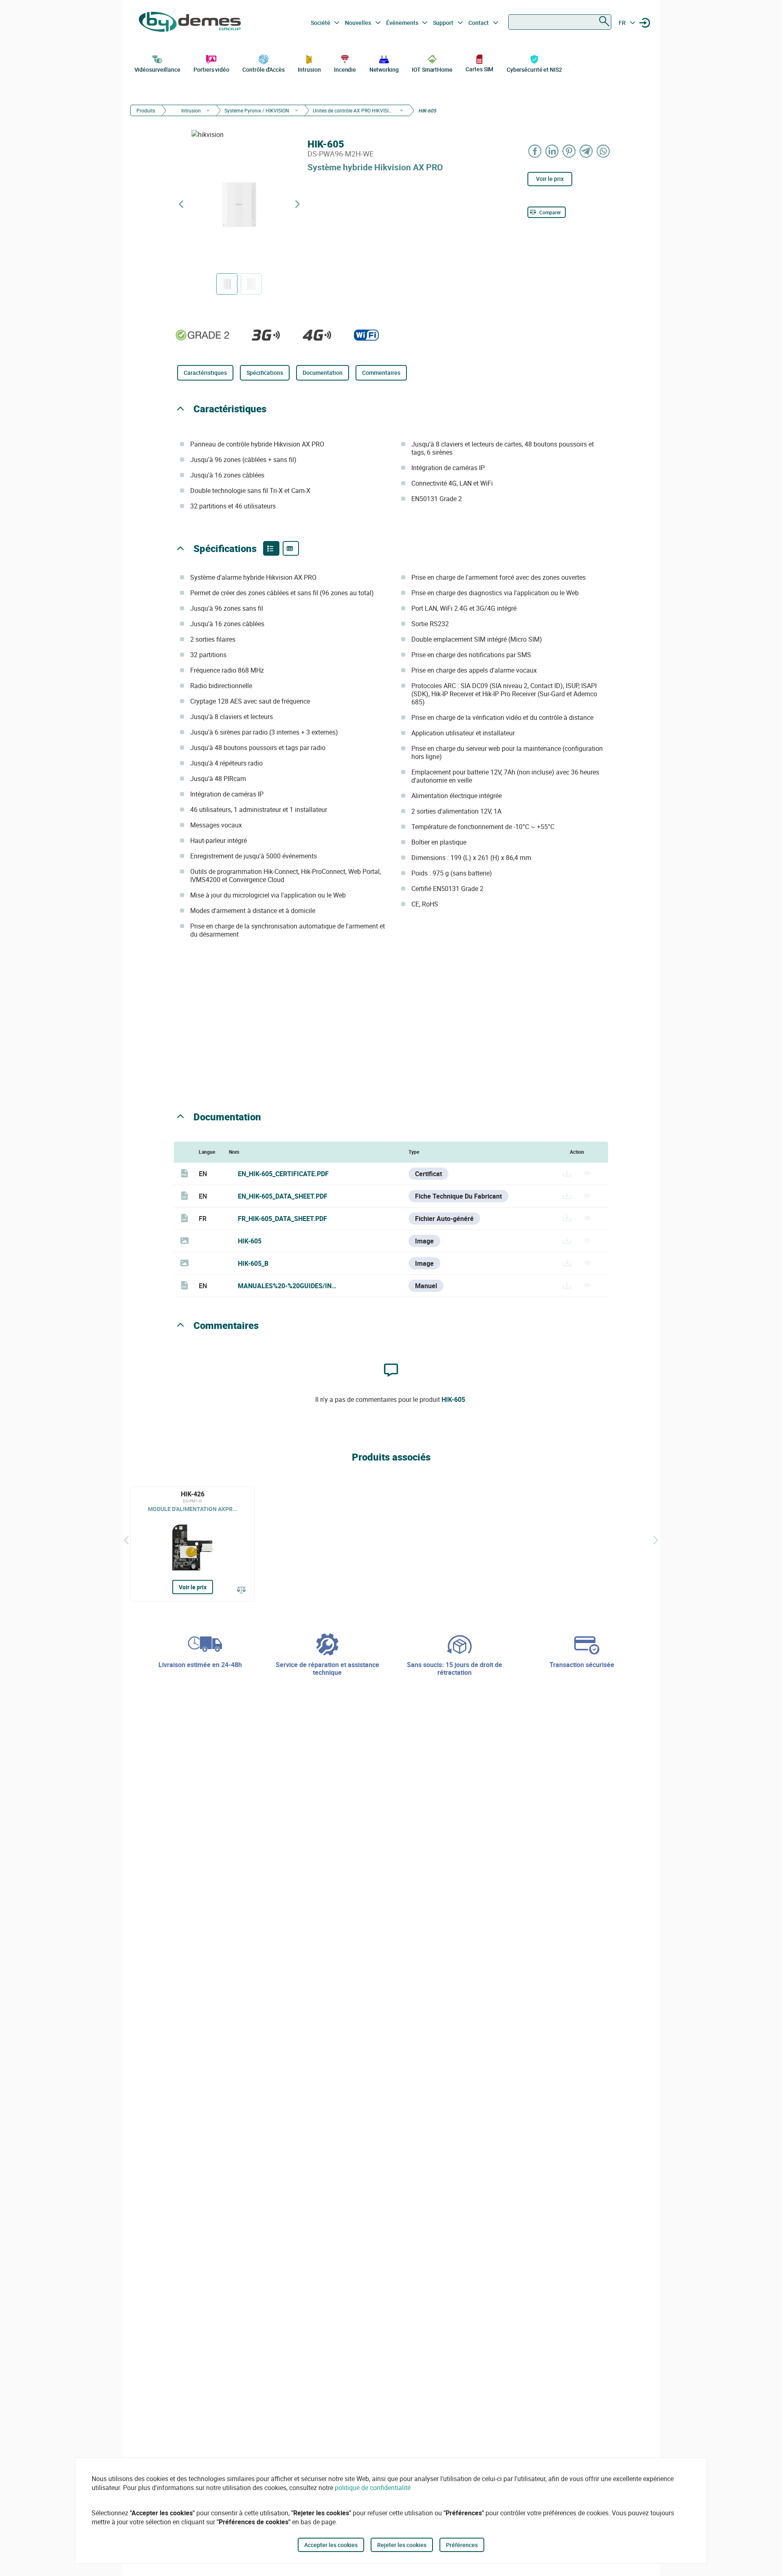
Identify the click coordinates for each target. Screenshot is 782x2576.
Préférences (462, 2545)
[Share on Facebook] (535, 151)
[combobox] (560, 22)
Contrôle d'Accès (263, 69)
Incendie (345, 69)
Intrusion (309, 69)
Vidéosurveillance (157, 69)
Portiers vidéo (211, 69)
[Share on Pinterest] (569, 151)
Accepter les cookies (331, 2545)
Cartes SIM (479, 69)
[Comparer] (242, 1590)
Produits (146, 110)
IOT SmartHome (432, 69)
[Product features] (271, 548)
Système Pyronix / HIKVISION (257, 110)
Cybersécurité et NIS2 (534, 69)
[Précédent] (126, 1540)
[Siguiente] (656, 1540)
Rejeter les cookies (402, 2545)
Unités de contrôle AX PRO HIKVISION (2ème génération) (354, 110)
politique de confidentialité (373, 2488)
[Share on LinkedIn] (552, 151)
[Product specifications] (291, 548)
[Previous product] (181, 204)
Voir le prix (550, 179)
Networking (384, 69)
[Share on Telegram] (586, 151)
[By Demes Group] (190, 23)
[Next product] (297, 204)
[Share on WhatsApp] (604, 151)
